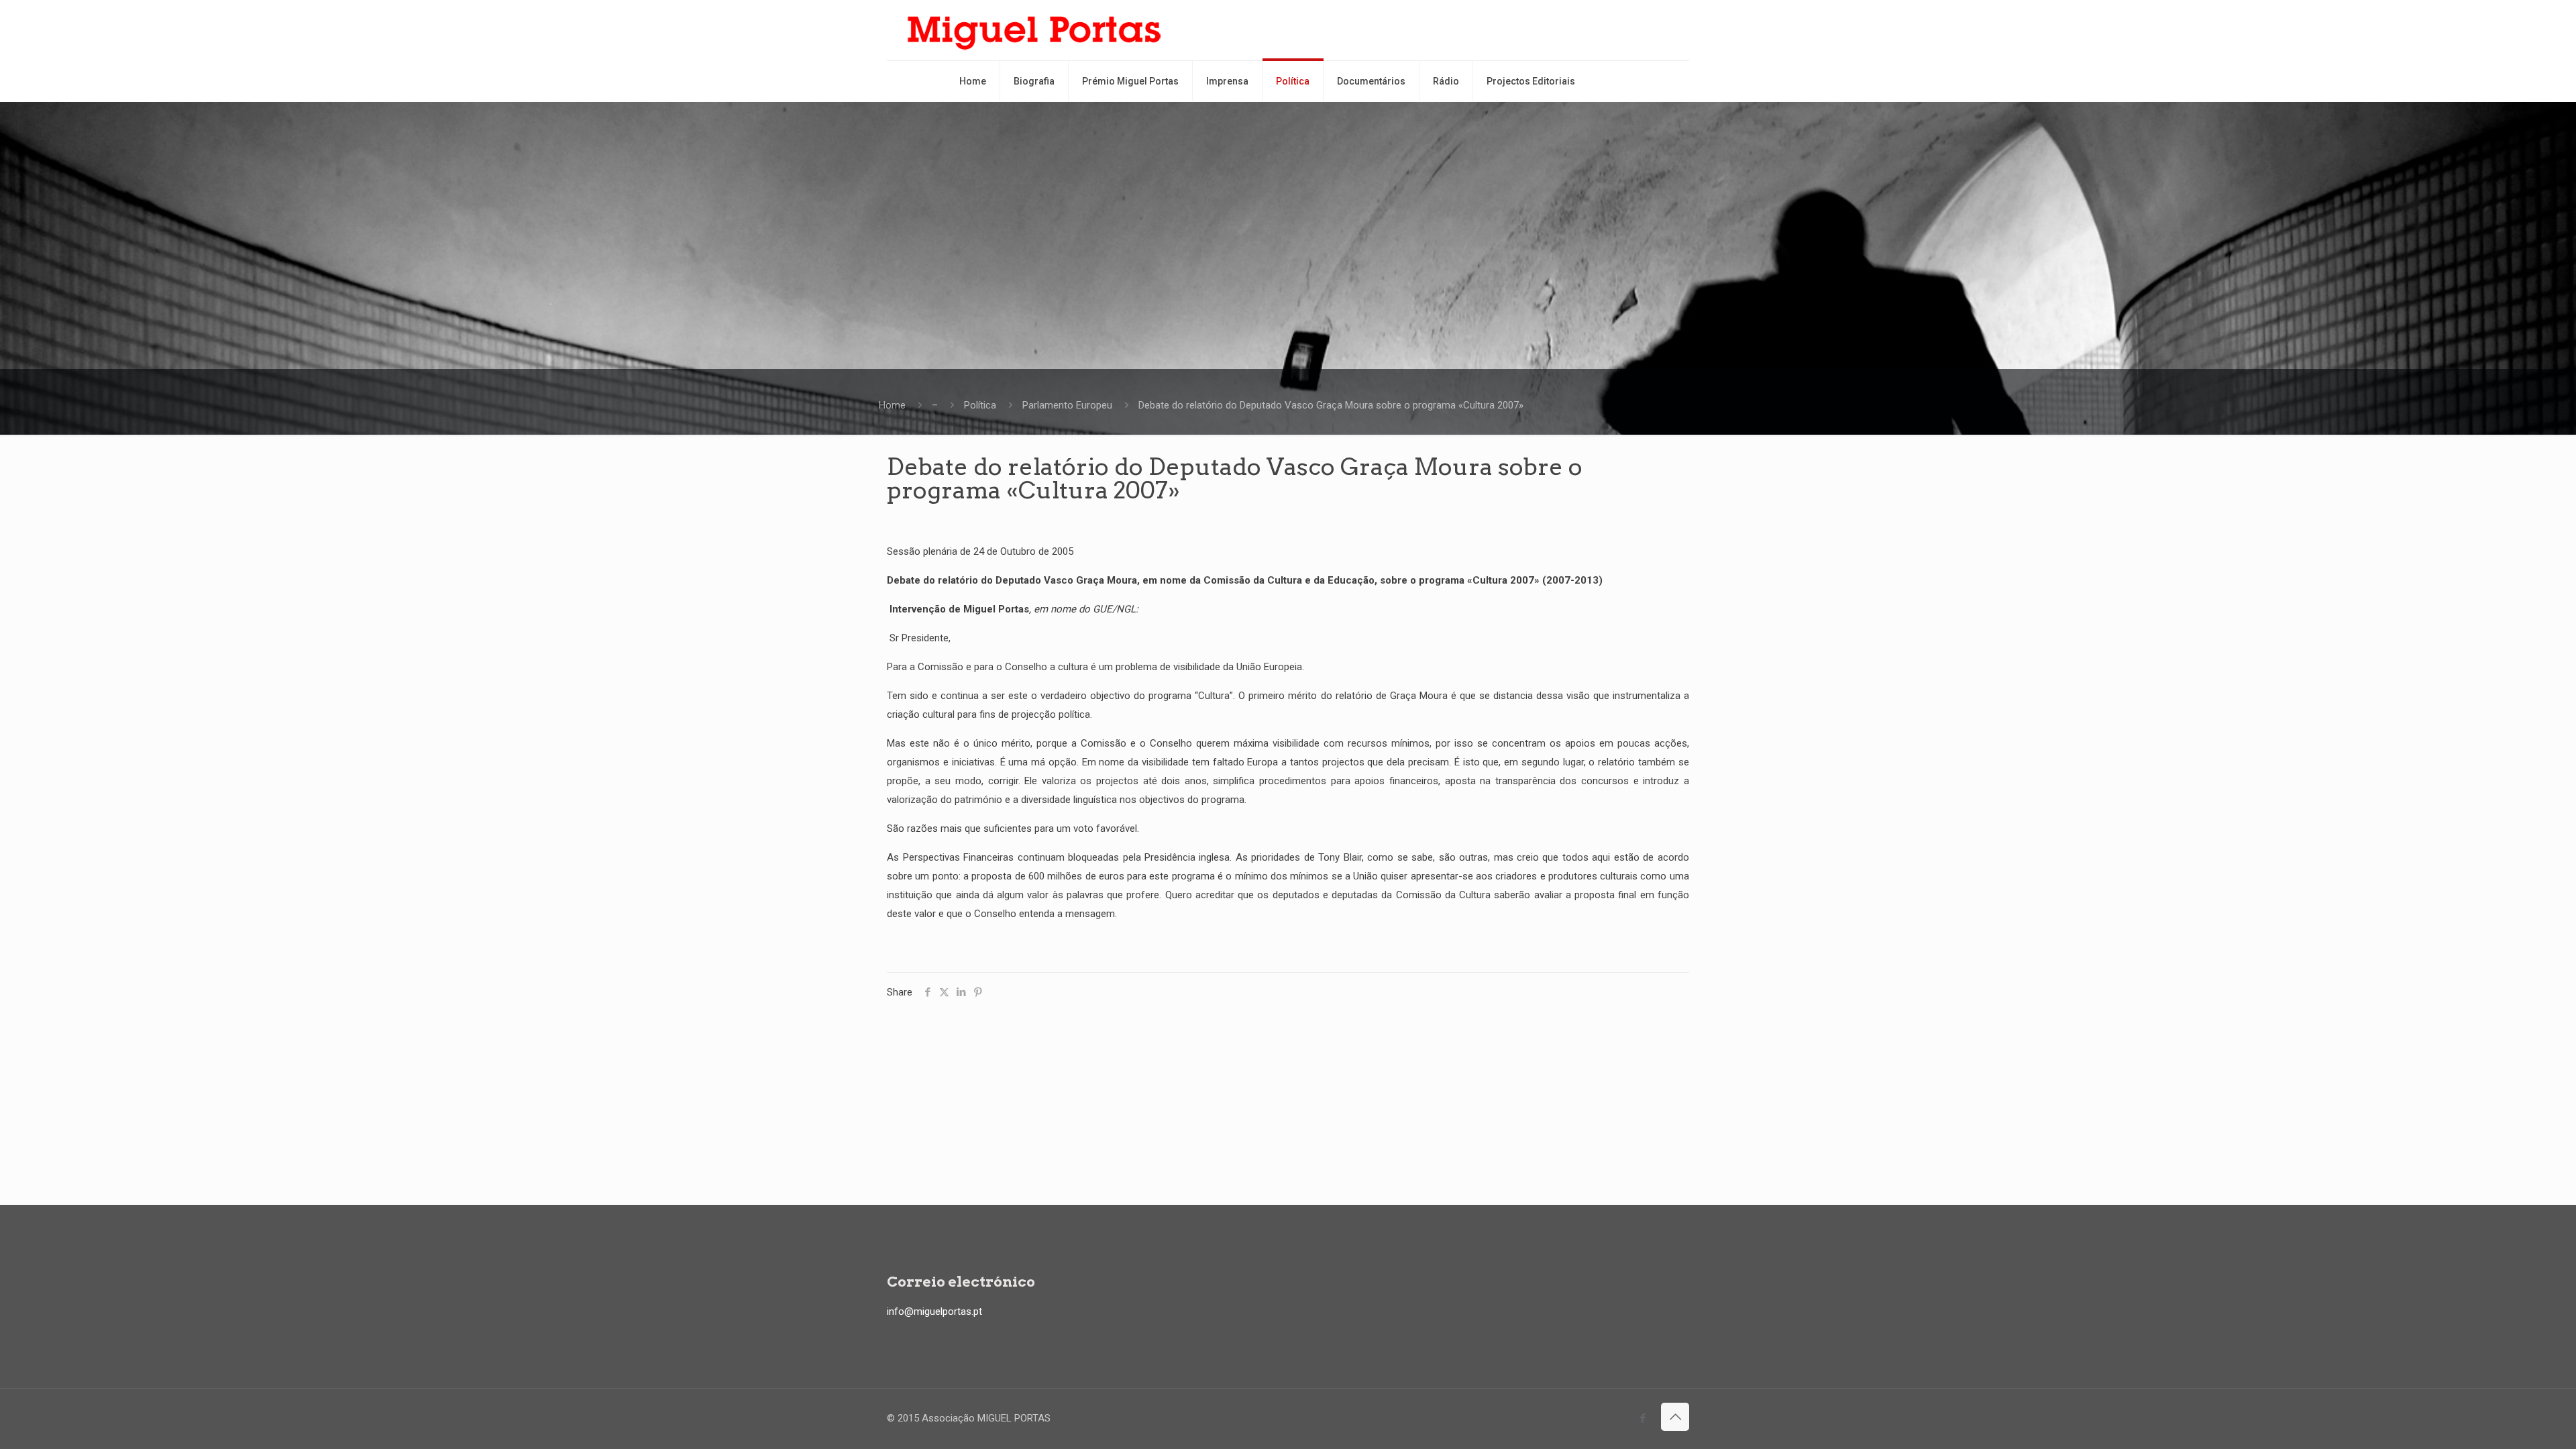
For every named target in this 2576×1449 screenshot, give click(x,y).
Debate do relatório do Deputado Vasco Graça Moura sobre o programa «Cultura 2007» (1331, 405)
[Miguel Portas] (1034, 30)
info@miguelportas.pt (934, 1311)
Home (892, 405)
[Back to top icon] (1675, 1417)
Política (980, 405)
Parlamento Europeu (1067, 405)
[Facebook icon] (1643, 1418)
